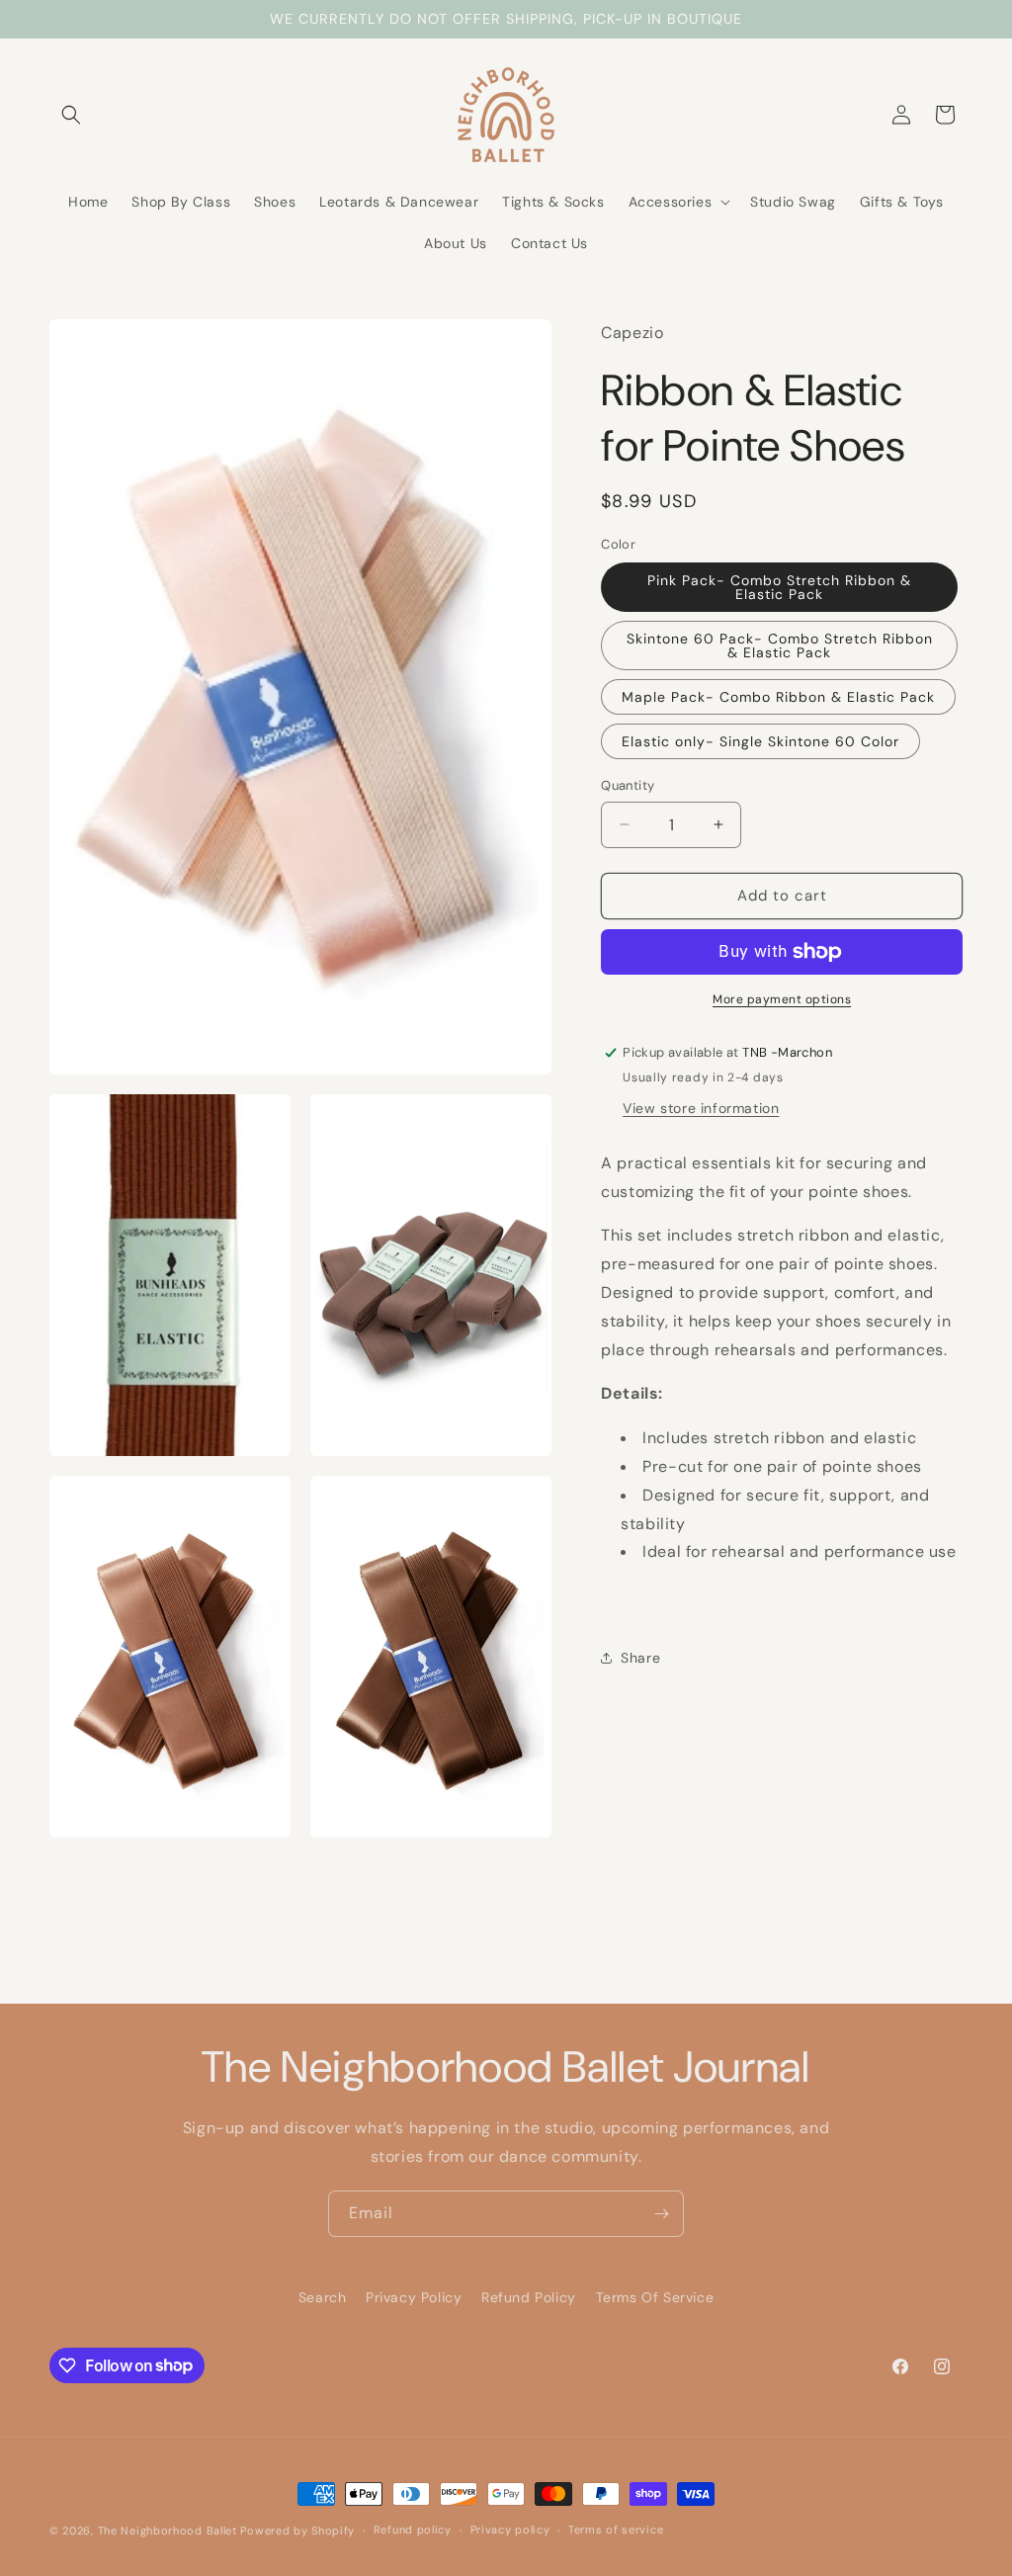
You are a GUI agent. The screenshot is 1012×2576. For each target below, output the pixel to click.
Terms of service (616, 2530)
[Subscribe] (661, 2214)
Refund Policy (529, 2297)
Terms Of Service (655, 2297)
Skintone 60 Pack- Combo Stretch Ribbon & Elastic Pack (780, 645)
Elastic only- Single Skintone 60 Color (760, 741)
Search (323, 2297)
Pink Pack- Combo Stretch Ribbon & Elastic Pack (779, 587)
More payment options (782, 999)
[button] (71, 115)
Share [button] (640, 1658)
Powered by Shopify (297, 2531)
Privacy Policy (414, 2297)
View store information (701, 1108)
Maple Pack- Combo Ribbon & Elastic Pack (778, 697)
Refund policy (413, 2530)
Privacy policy (510, 2530)
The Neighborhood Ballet (168, 2531)
